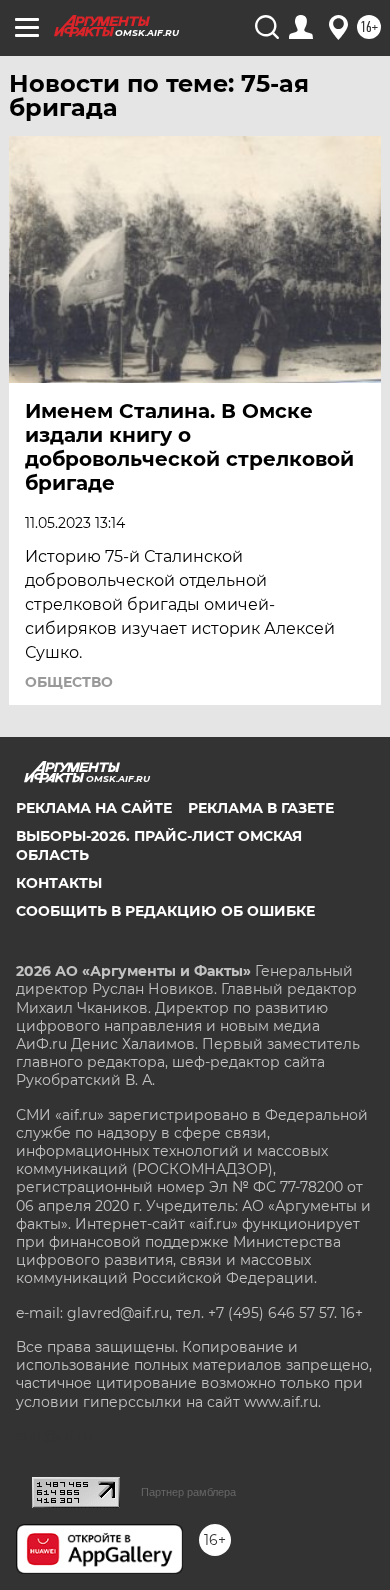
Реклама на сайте (94, 808)
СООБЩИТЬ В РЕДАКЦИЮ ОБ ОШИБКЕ (165, 911)
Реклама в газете (261, 808)
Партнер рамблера (188, 1492)
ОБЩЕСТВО (69, 682)
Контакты (59, 883)
